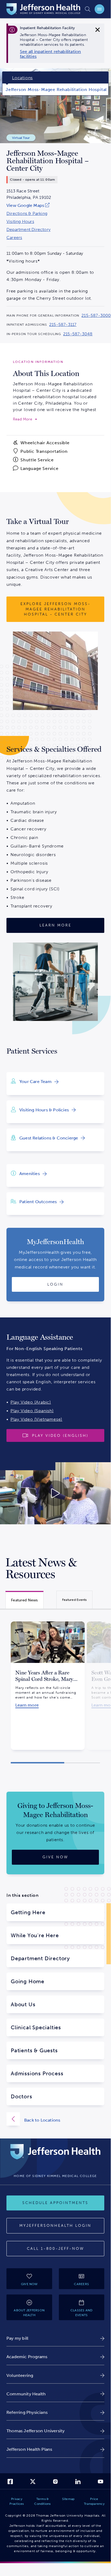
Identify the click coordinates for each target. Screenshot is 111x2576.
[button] (37, 1763)
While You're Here (35, 1935)
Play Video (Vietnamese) (36, 1419)
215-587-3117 (63, 325)
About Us (23, 2004)
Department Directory (28, 230)
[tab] (24, 1600)
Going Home (28, 1981)
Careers (14, 238)
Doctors (22, 2096)
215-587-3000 (96, 316)
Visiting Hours (20, 222)
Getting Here (28, 1912)
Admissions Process (37, 2073)
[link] (56, 54)
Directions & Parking (27, 214)
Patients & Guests (34, 2050)
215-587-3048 (78, 334)
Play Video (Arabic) (31, 1402)
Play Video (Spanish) (32, 1411)
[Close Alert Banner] (98, 30)
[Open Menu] (99, 9)
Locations (22, 78)
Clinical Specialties (36, 2027)
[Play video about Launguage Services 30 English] (55, 1493)
